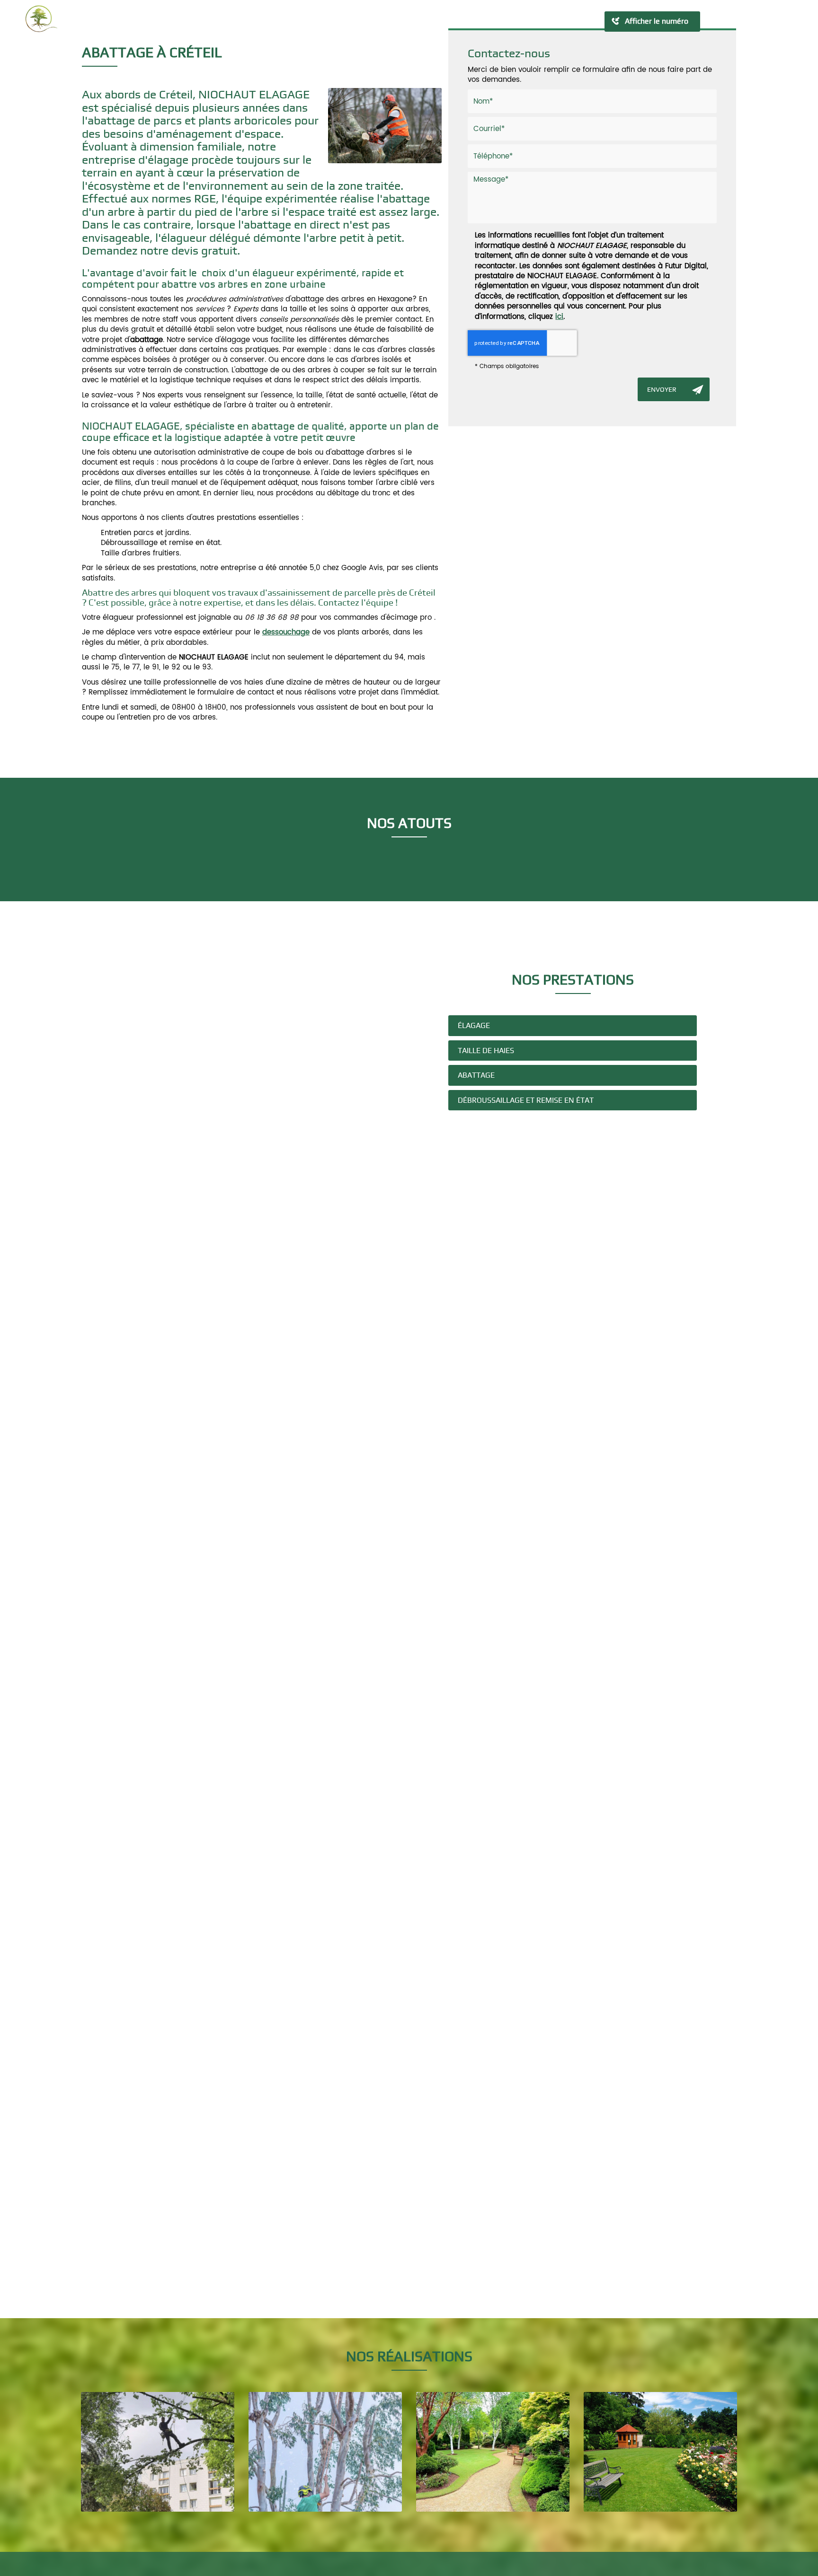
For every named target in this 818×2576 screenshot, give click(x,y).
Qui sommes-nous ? (295, 21)
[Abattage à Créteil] (385, 126)
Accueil (230, 21)
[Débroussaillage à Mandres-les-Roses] (660, 2452)
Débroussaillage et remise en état (526, 1100)
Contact (510, 21)
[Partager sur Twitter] (747, 21)
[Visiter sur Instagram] (730, 21)
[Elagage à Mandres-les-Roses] (325, 2452)
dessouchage (286, 632)
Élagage (474, 1025)
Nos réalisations (450, 21)
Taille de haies (486, 1051)
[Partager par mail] (765, 21)
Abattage (476, 1075)
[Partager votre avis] (782, 21)
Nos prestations (375, 21)
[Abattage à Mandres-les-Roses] (158, 2452)
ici (559, 317)
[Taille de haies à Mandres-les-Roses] (493, 2452)
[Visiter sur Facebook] (713, 21)
